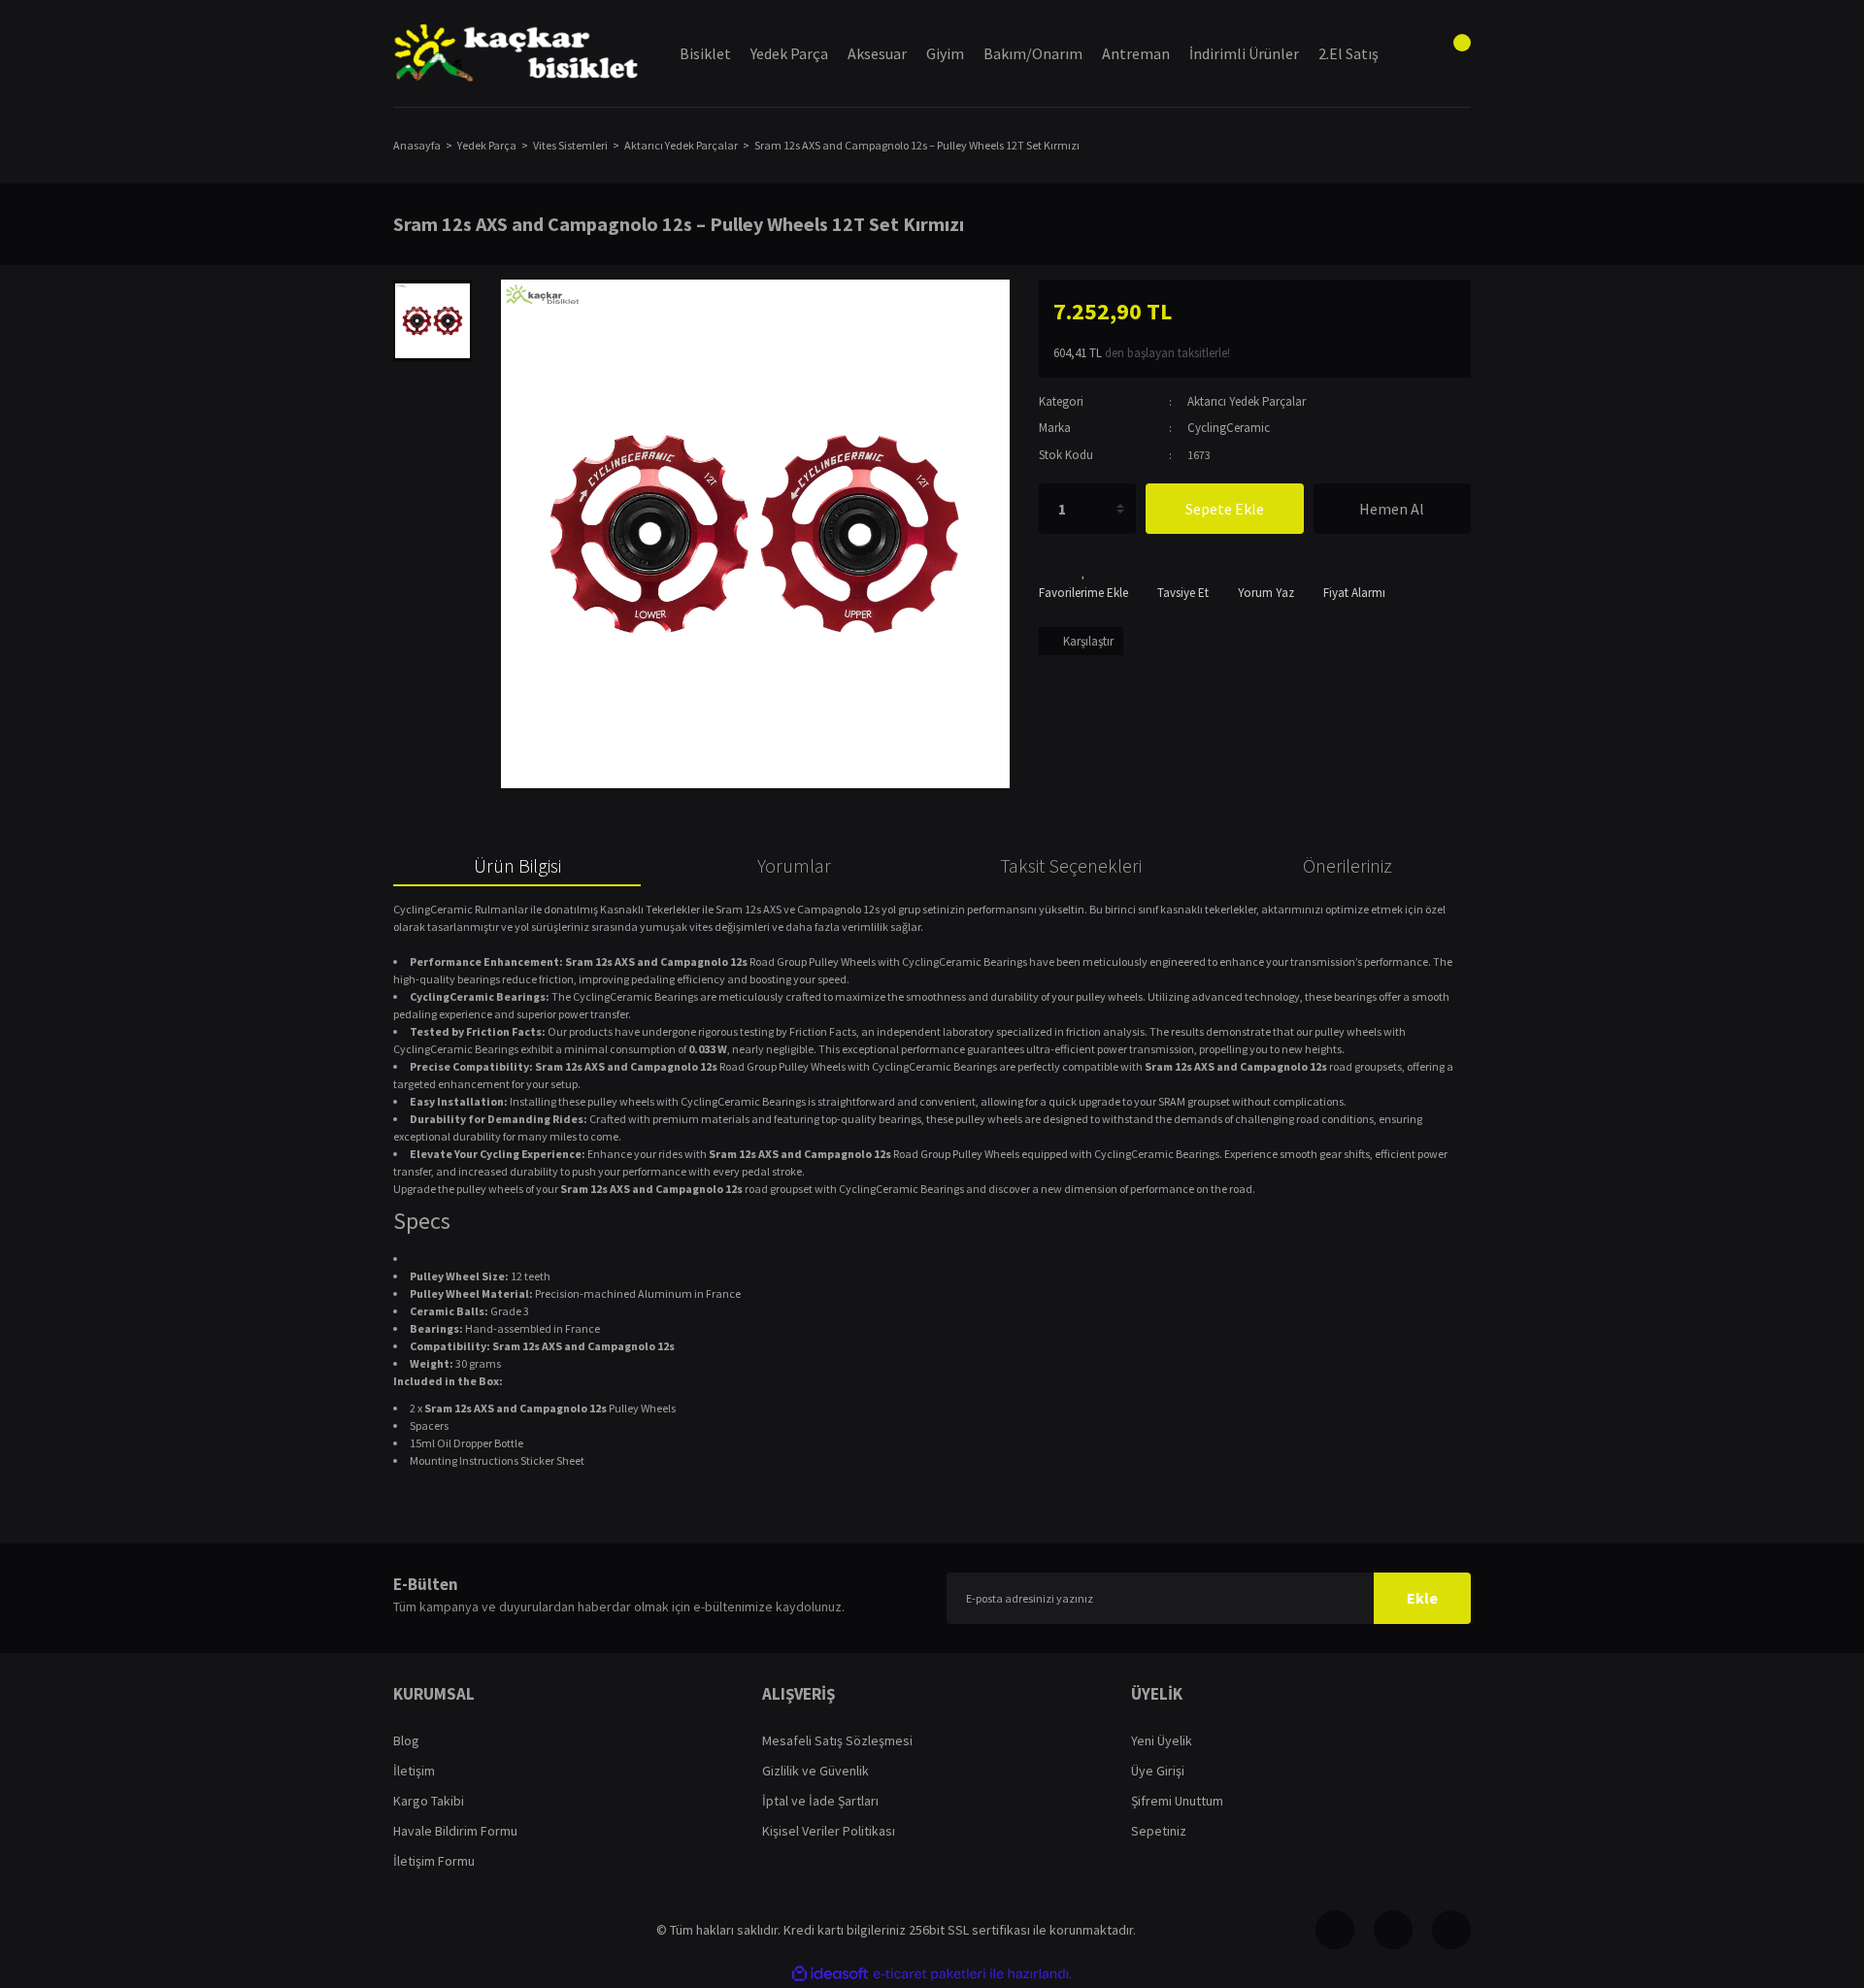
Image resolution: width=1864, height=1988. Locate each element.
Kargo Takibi (429, 1801)
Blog (406, 1740)
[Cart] (1451, 53)
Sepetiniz (1159, 1831)
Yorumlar (794, 865)
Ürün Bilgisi (517, 865)
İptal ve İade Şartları (820, 1801)
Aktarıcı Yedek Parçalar (1247, 401)
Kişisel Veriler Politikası (829, 1831)
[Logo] (517, 54)
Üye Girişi (1158, 1771)
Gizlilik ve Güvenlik (815, 1771)
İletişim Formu (434, 1861)
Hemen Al (1392, 509)
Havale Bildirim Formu (455, 1831)
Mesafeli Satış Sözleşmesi (837, 1740)
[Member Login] (1403, 53)
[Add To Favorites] (1083, 583)
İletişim (414, 1771)
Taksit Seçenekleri (1071, 865)
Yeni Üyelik (1162, 1740)
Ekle (1422, 1598)
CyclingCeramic (1229, 428)
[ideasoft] (830, 1974)
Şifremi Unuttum (1177, 1801)
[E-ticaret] (930, 1973)
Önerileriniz (1348, 865)
